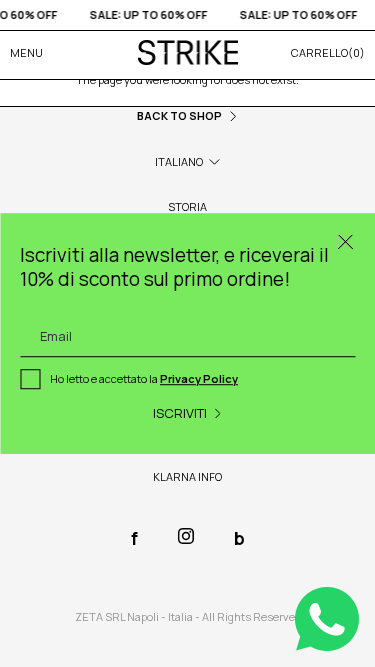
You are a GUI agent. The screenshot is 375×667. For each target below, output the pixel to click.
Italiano (179, 161)
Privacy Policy (199, 379)
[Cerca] (345, 243)
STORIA (187, 206)
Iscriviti (180, 413)
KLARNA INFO (187, 476)
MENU (26, 52)
